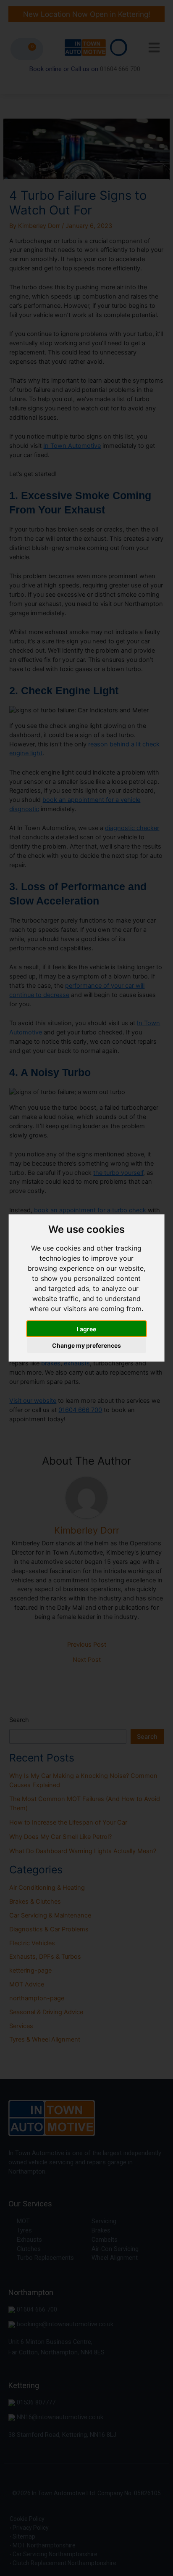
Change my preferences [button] (86, 1345)
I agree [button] (86, 1329)
